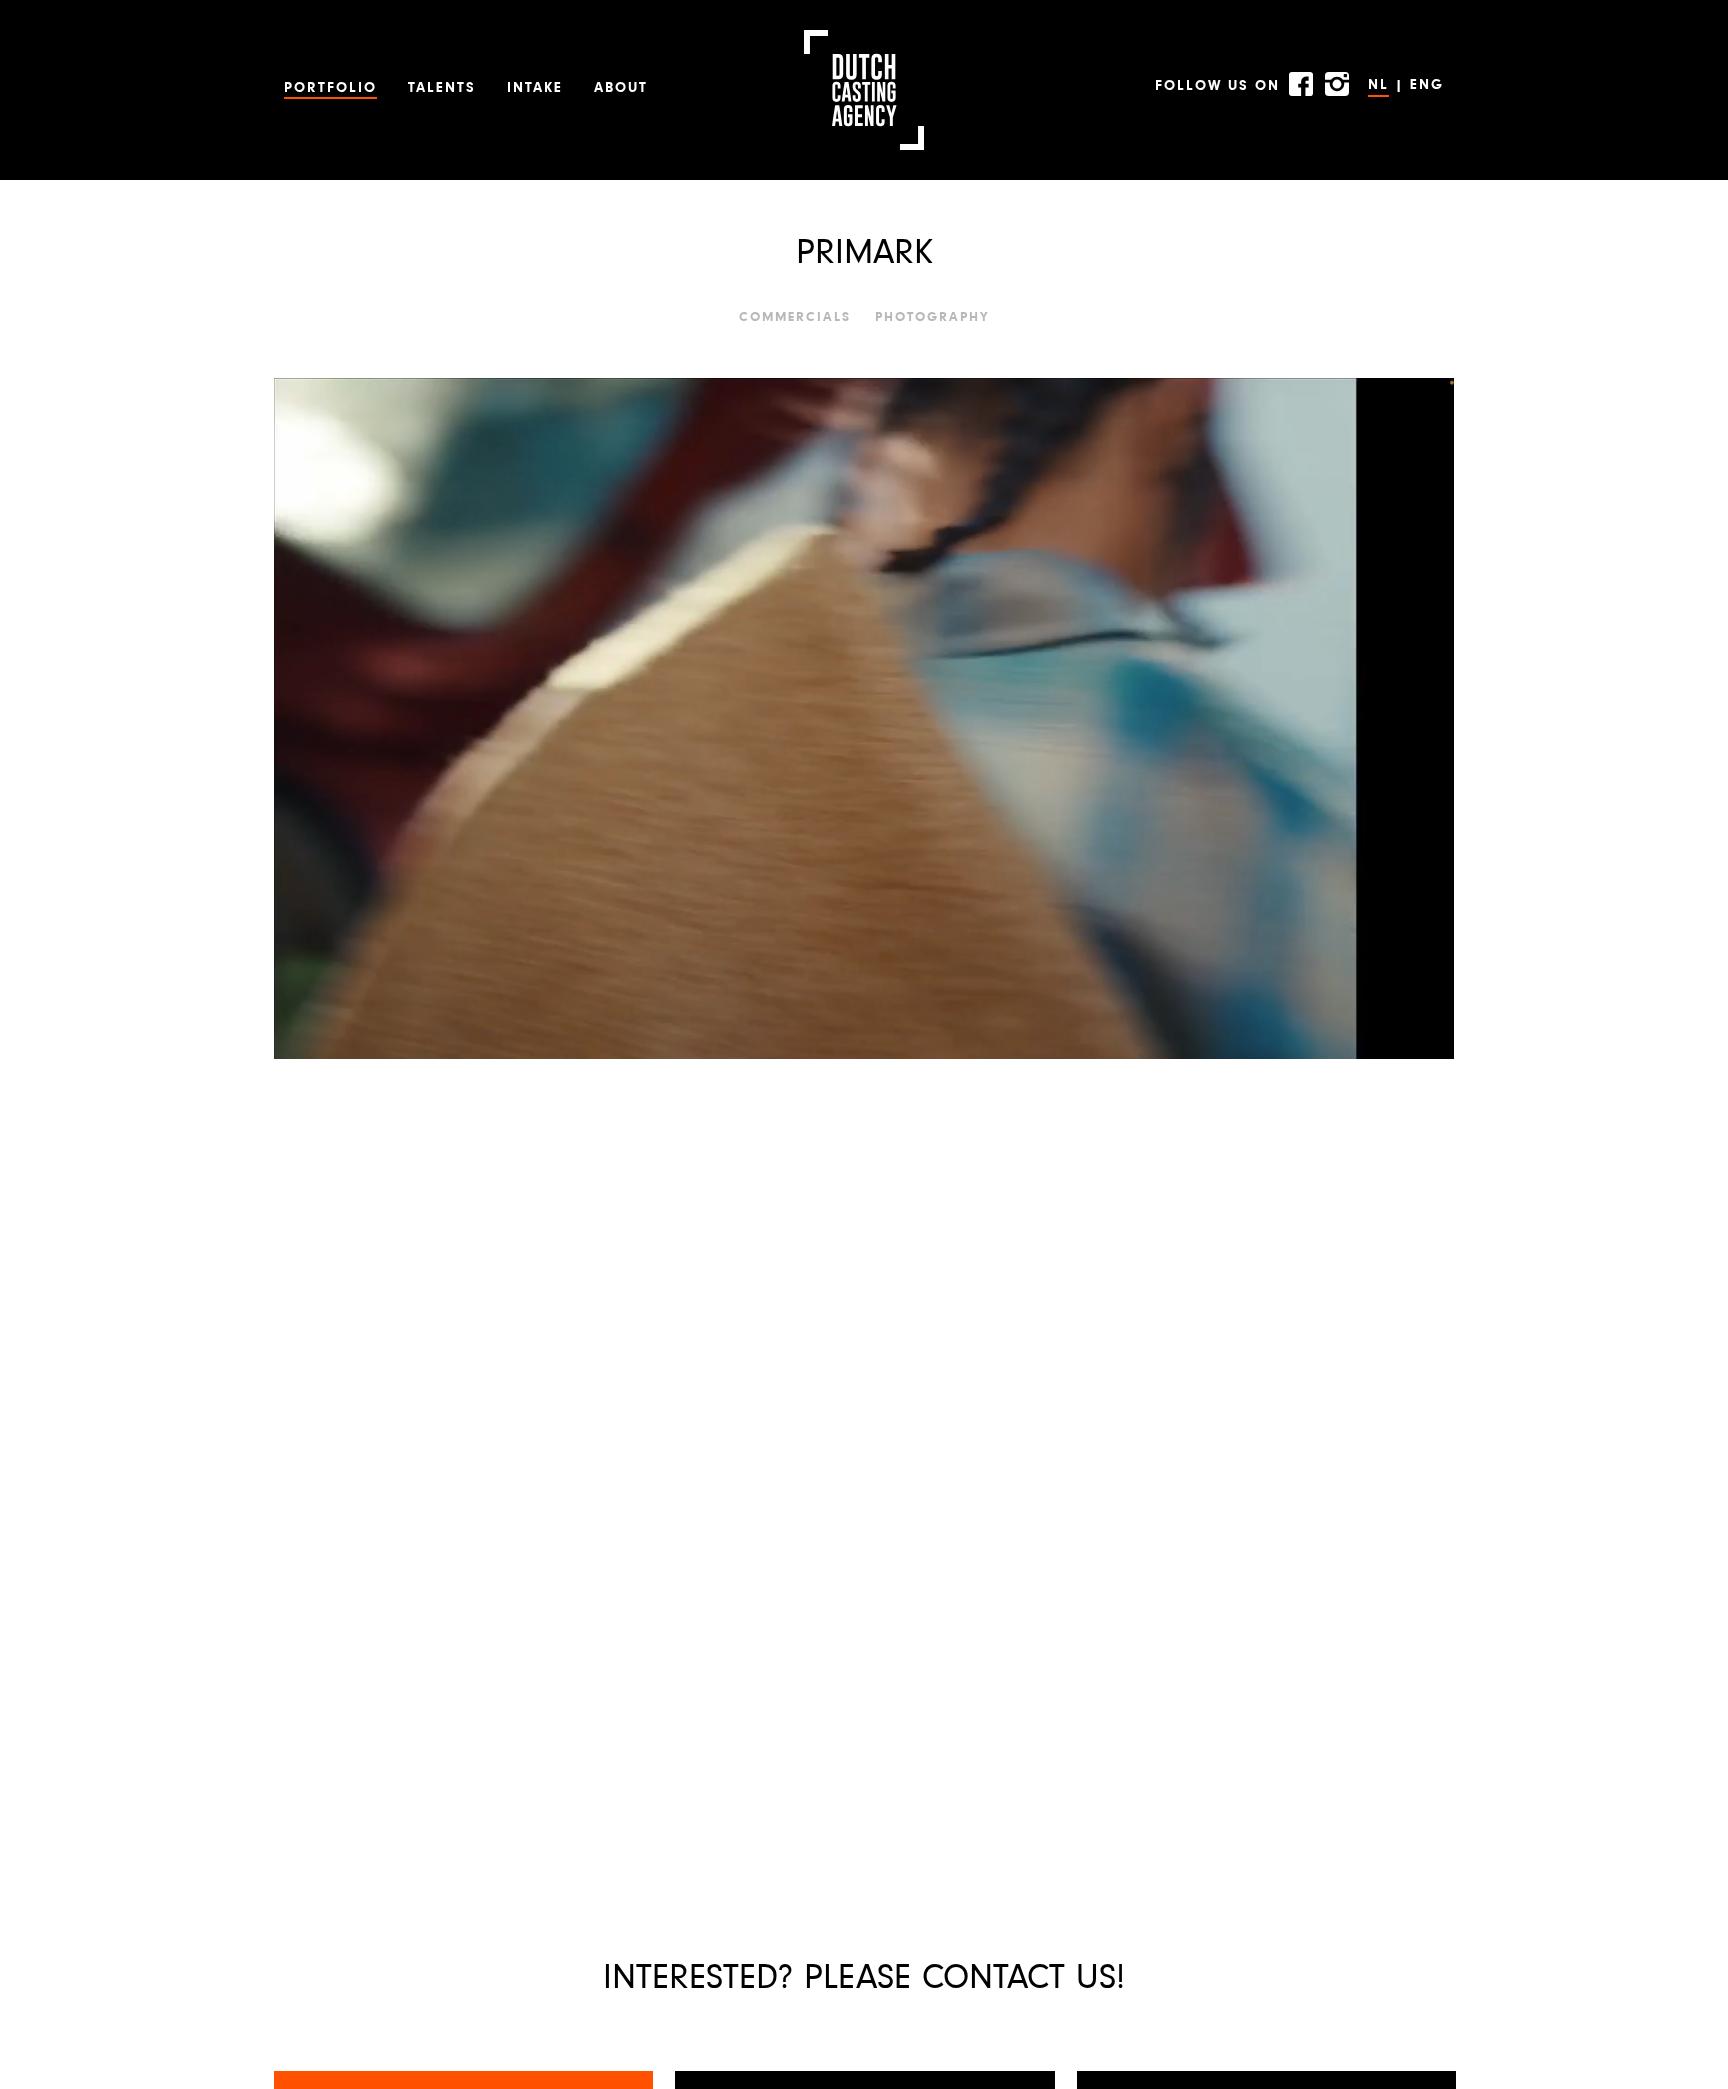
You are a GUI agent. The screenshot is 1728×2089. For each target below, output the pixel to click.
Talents (442, 88)
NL (1378, 85)
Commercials (795, 317)
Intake (535, 88)
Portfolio (330, 88)
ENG (1427, 85)
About (621, 88)
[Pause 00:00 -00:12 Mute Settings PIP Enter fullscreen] (864, 718)
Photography (932, 317)
